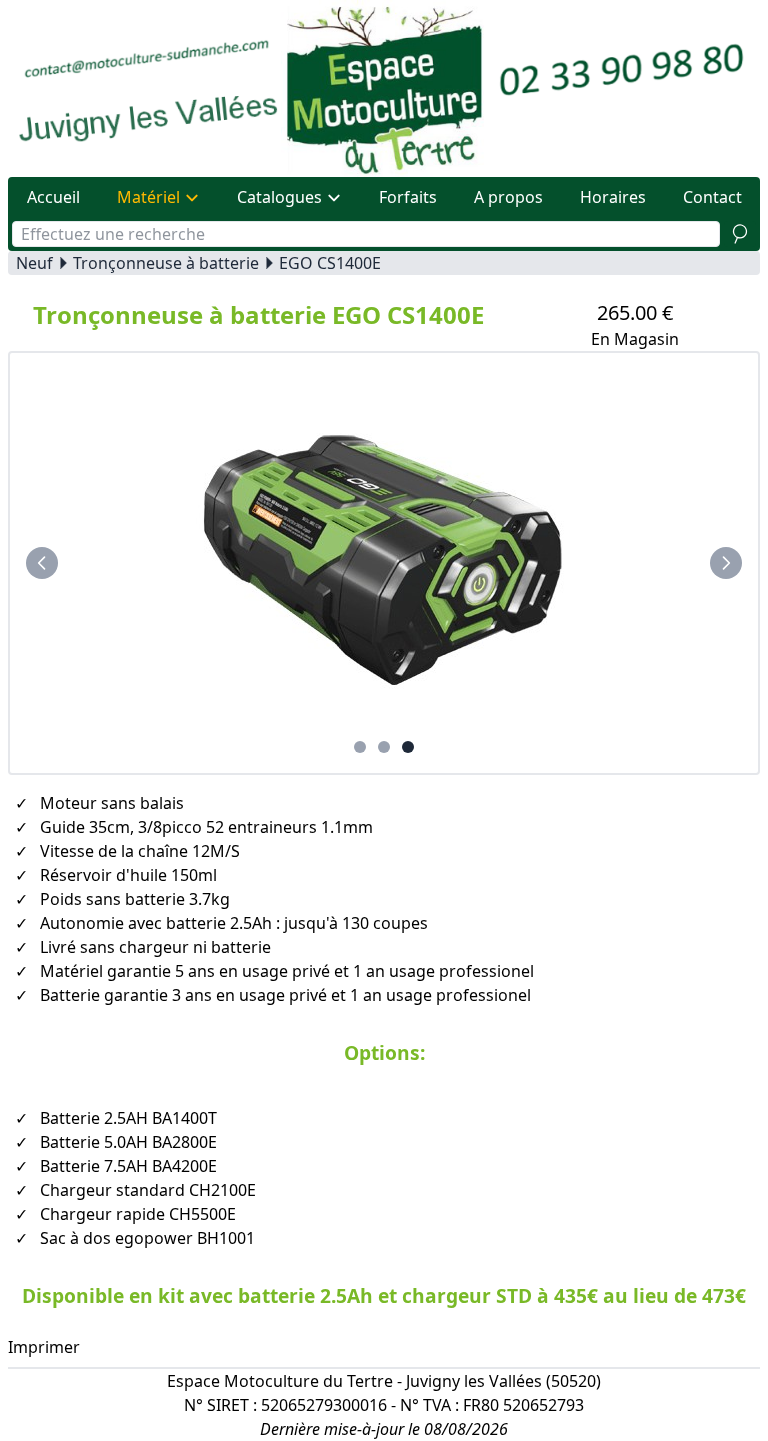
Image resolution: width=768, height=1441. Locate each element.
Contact (712, 197)
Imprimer (44, 1347)
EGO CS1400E (330, 263)
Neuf (34, 263)
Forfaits (408, 197)
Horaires (613, 197)
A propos (508, 197)
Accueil (53, 197)
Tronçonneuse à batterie (166, 263)
